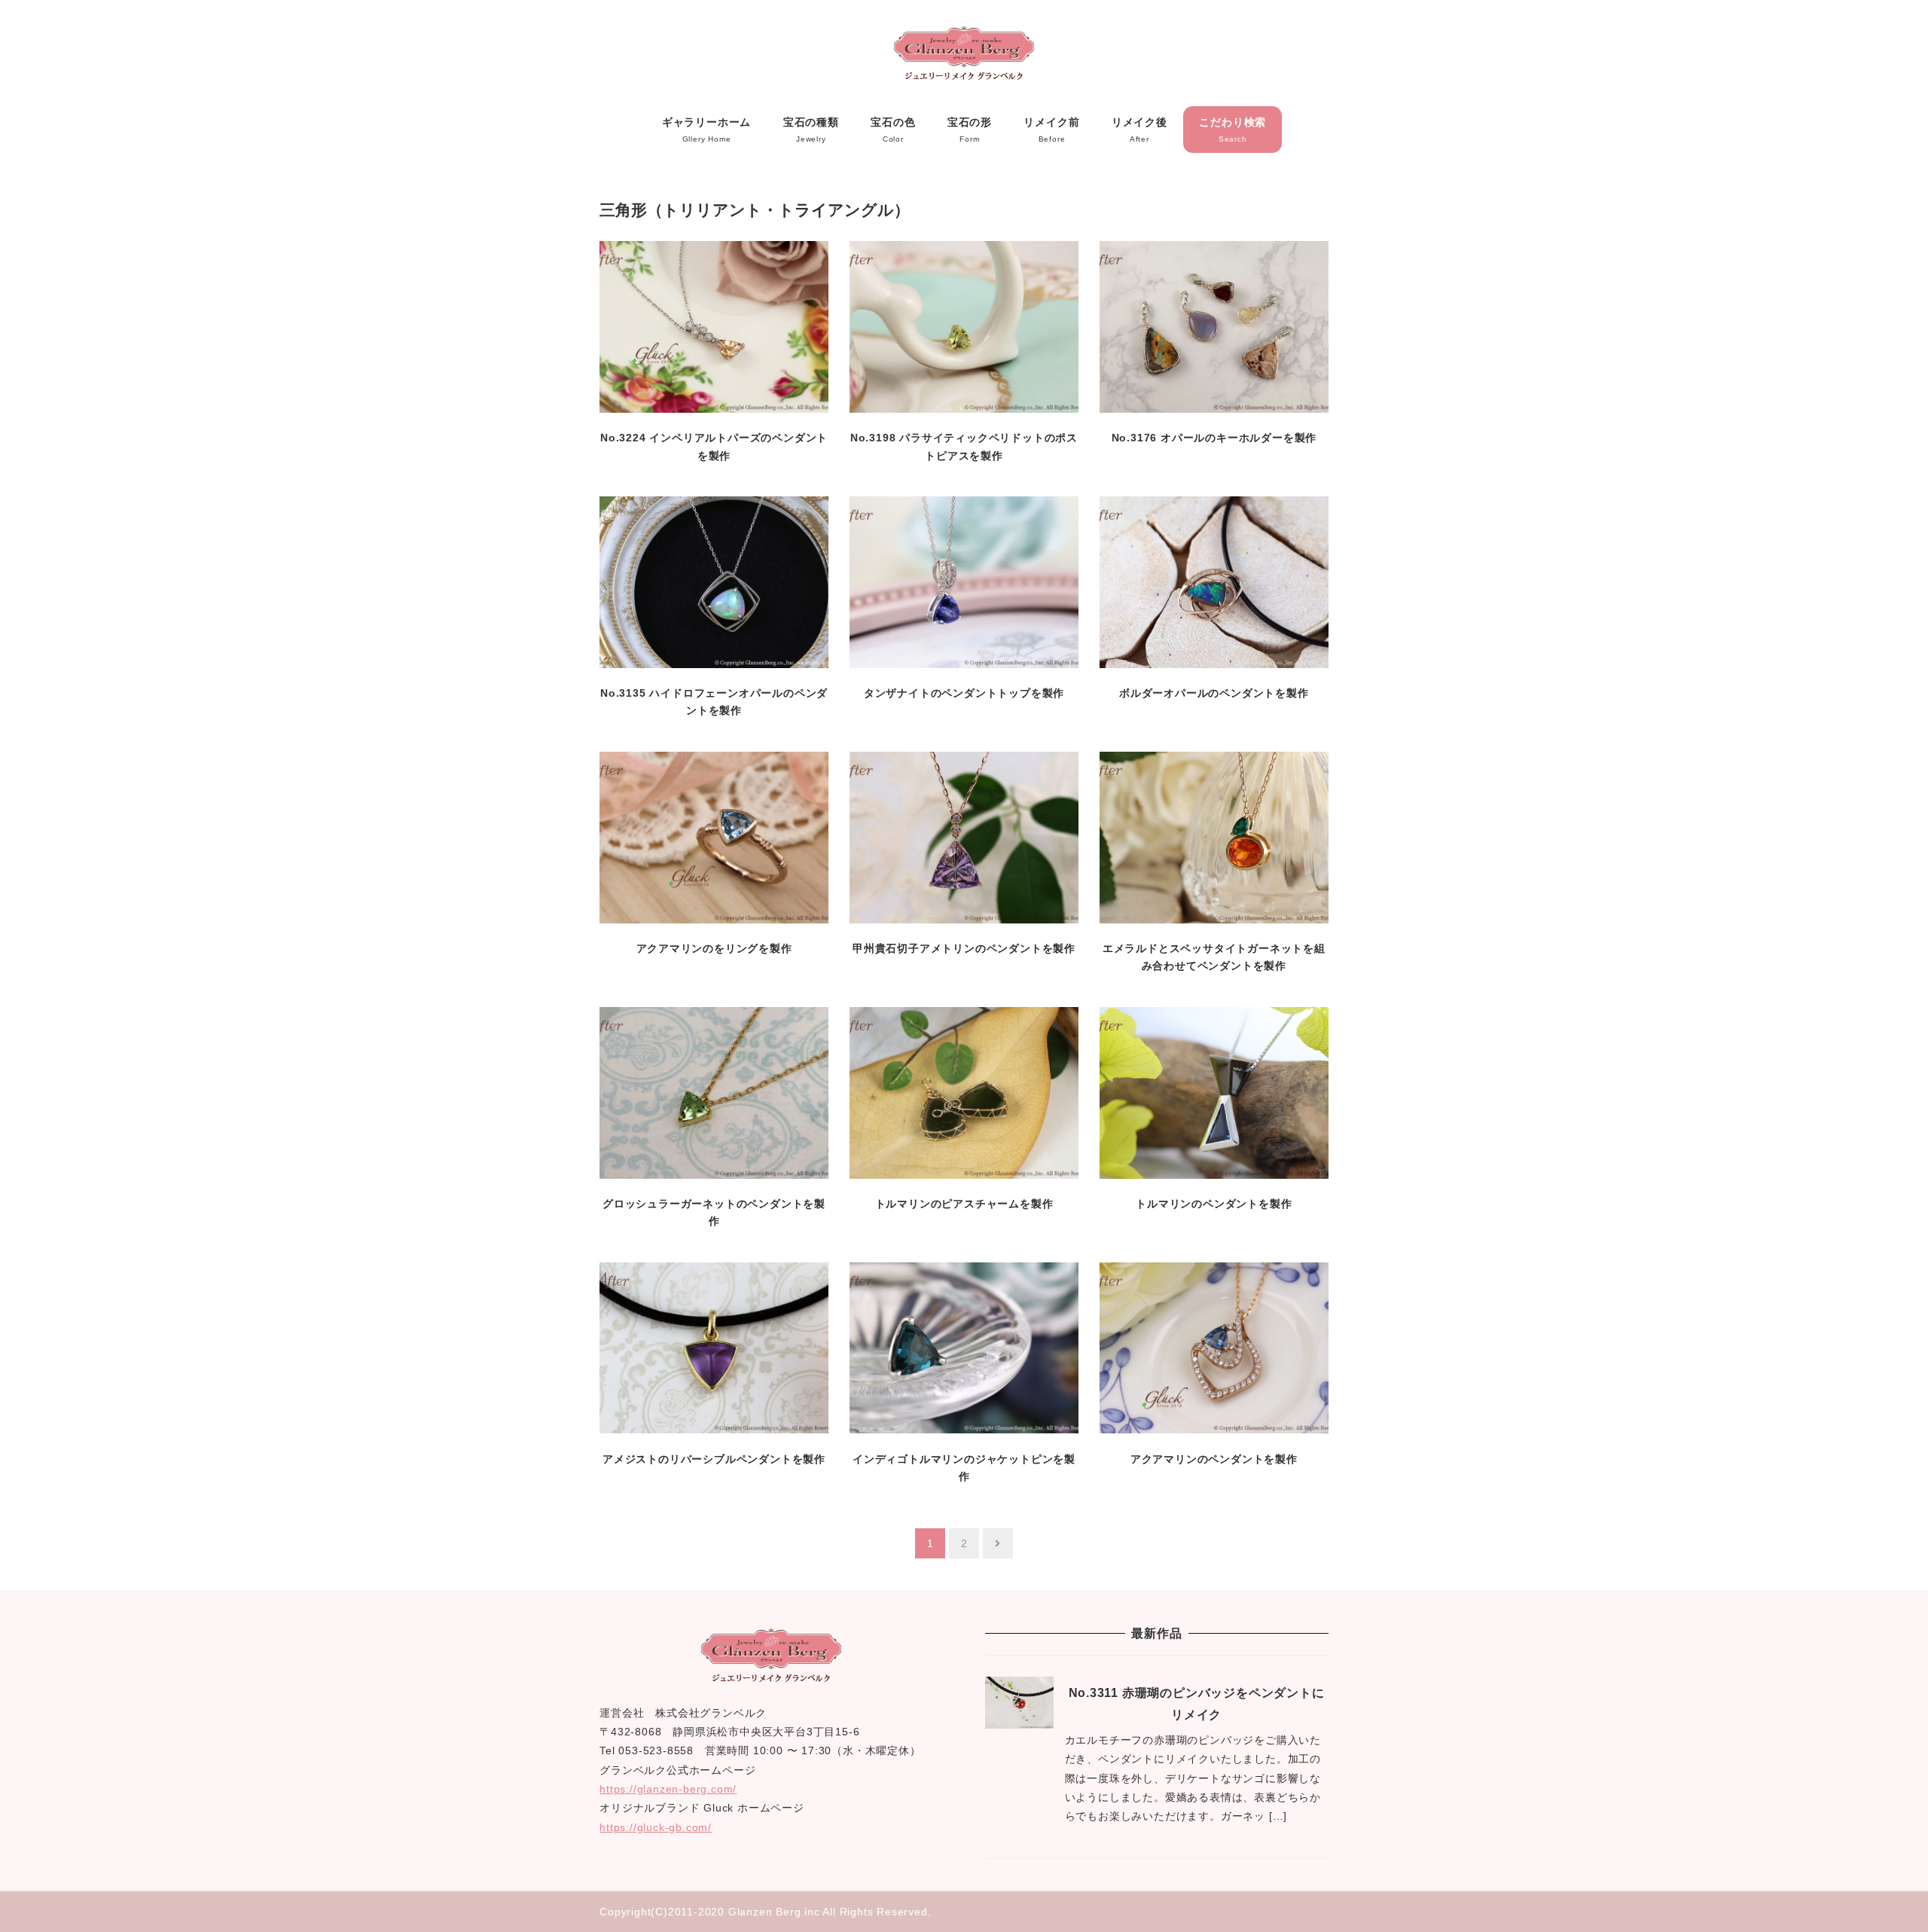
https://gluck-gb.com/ (656, 1827)
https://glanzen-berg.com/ (668, 1789)
